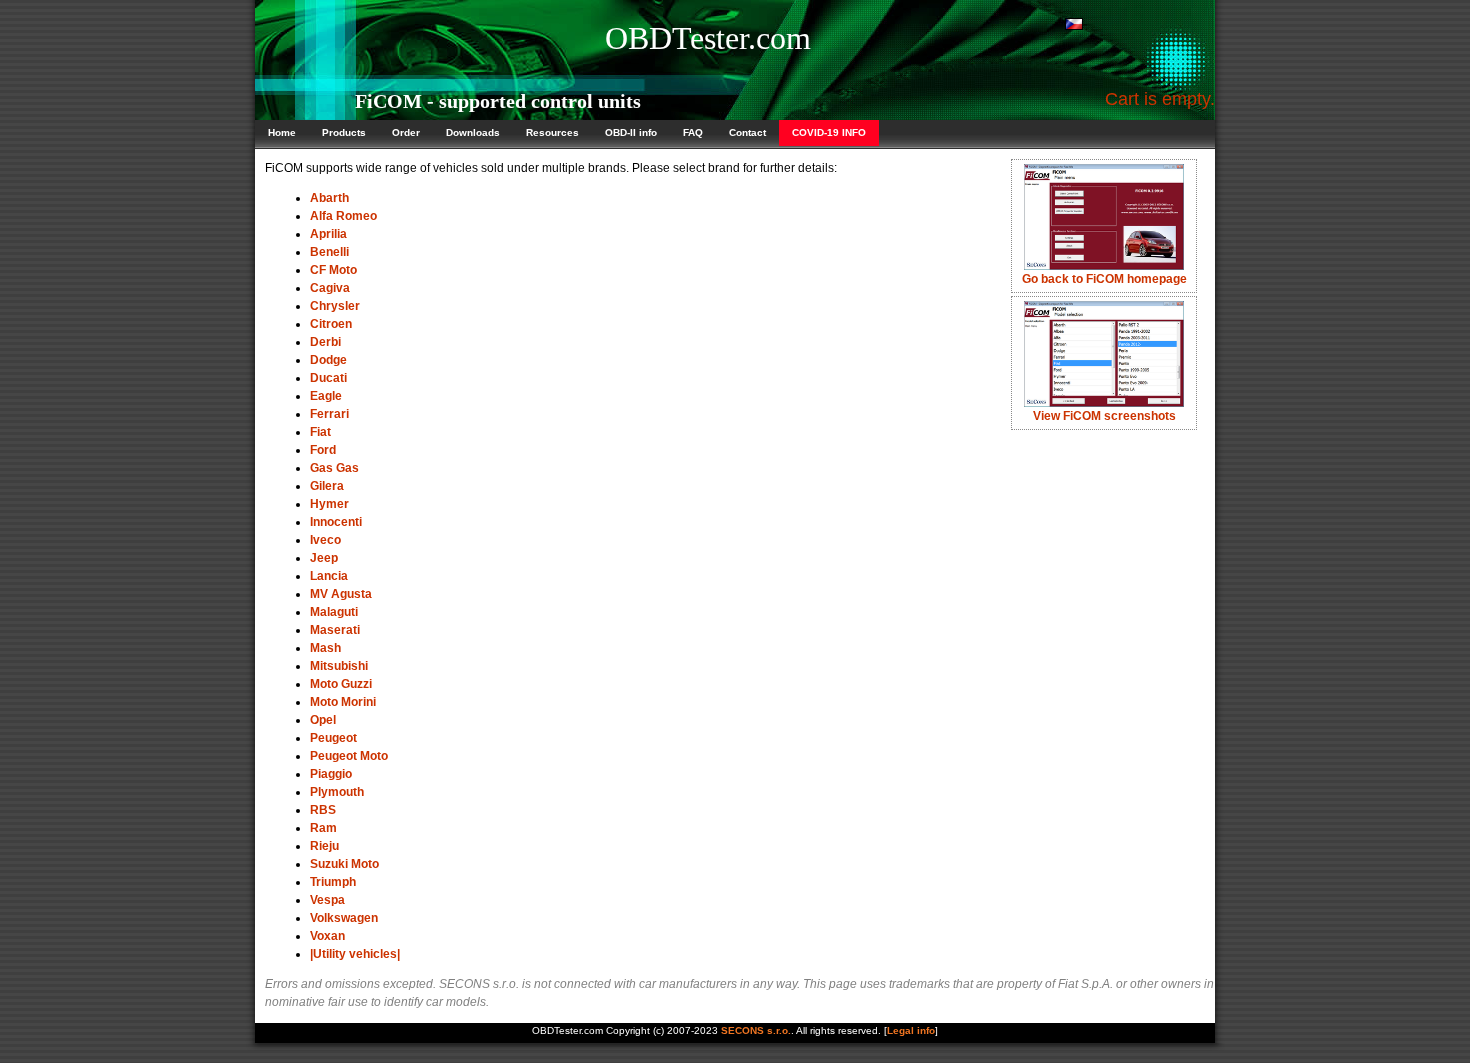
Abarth (329, 198)
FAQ (693, 132)
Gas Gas (334, 468)
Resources (552, 132)
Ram (323, 828)
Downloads (473, 132)
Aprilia (328, 234)
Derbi (325, 342)
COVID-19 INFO (829, 132)
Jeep (324, 558)
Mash (325, 648)
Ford (323, 450)
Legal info (911, 1030)
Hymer (329, 504)
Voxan (327, 936)
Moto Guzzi (341, 684)
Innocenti (336, 522)
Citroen (331, 324)
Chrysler (335, 306)
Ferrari (329, 414)
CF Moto (333, 270)
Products (344, 132)
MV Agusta (341, 594)
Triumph (333, 882)
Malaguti (334, 612)
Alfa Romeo (343, 216)
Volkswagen (344, 918)
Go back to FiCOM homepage (1104, 279)
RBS (323, 810)
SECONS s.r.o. (756, 1030)
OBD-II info (631, 132)
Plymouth (337, 792)
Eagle (326, 396)
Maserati (335, 630)
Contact (747, 132)
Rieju (324, 846)
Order (406, 132)
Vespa (327, 900)
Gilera (327, 486)
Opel (323, 720)
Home (282, 132)
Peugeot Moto (349, 756)
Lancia (329, 576)
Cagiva (330, 288)
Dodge (328, 360)
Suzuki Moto (344, 864)
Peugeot (333, 738)
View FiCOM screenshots (1104, 416)
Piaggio (331, 774)
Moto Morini (343, 702)
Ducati (328, 378)
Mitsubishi (339, 666)
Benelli (329, 252)
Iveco (325, 540)
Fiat (320, 432)
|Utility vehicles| (355, 954)
